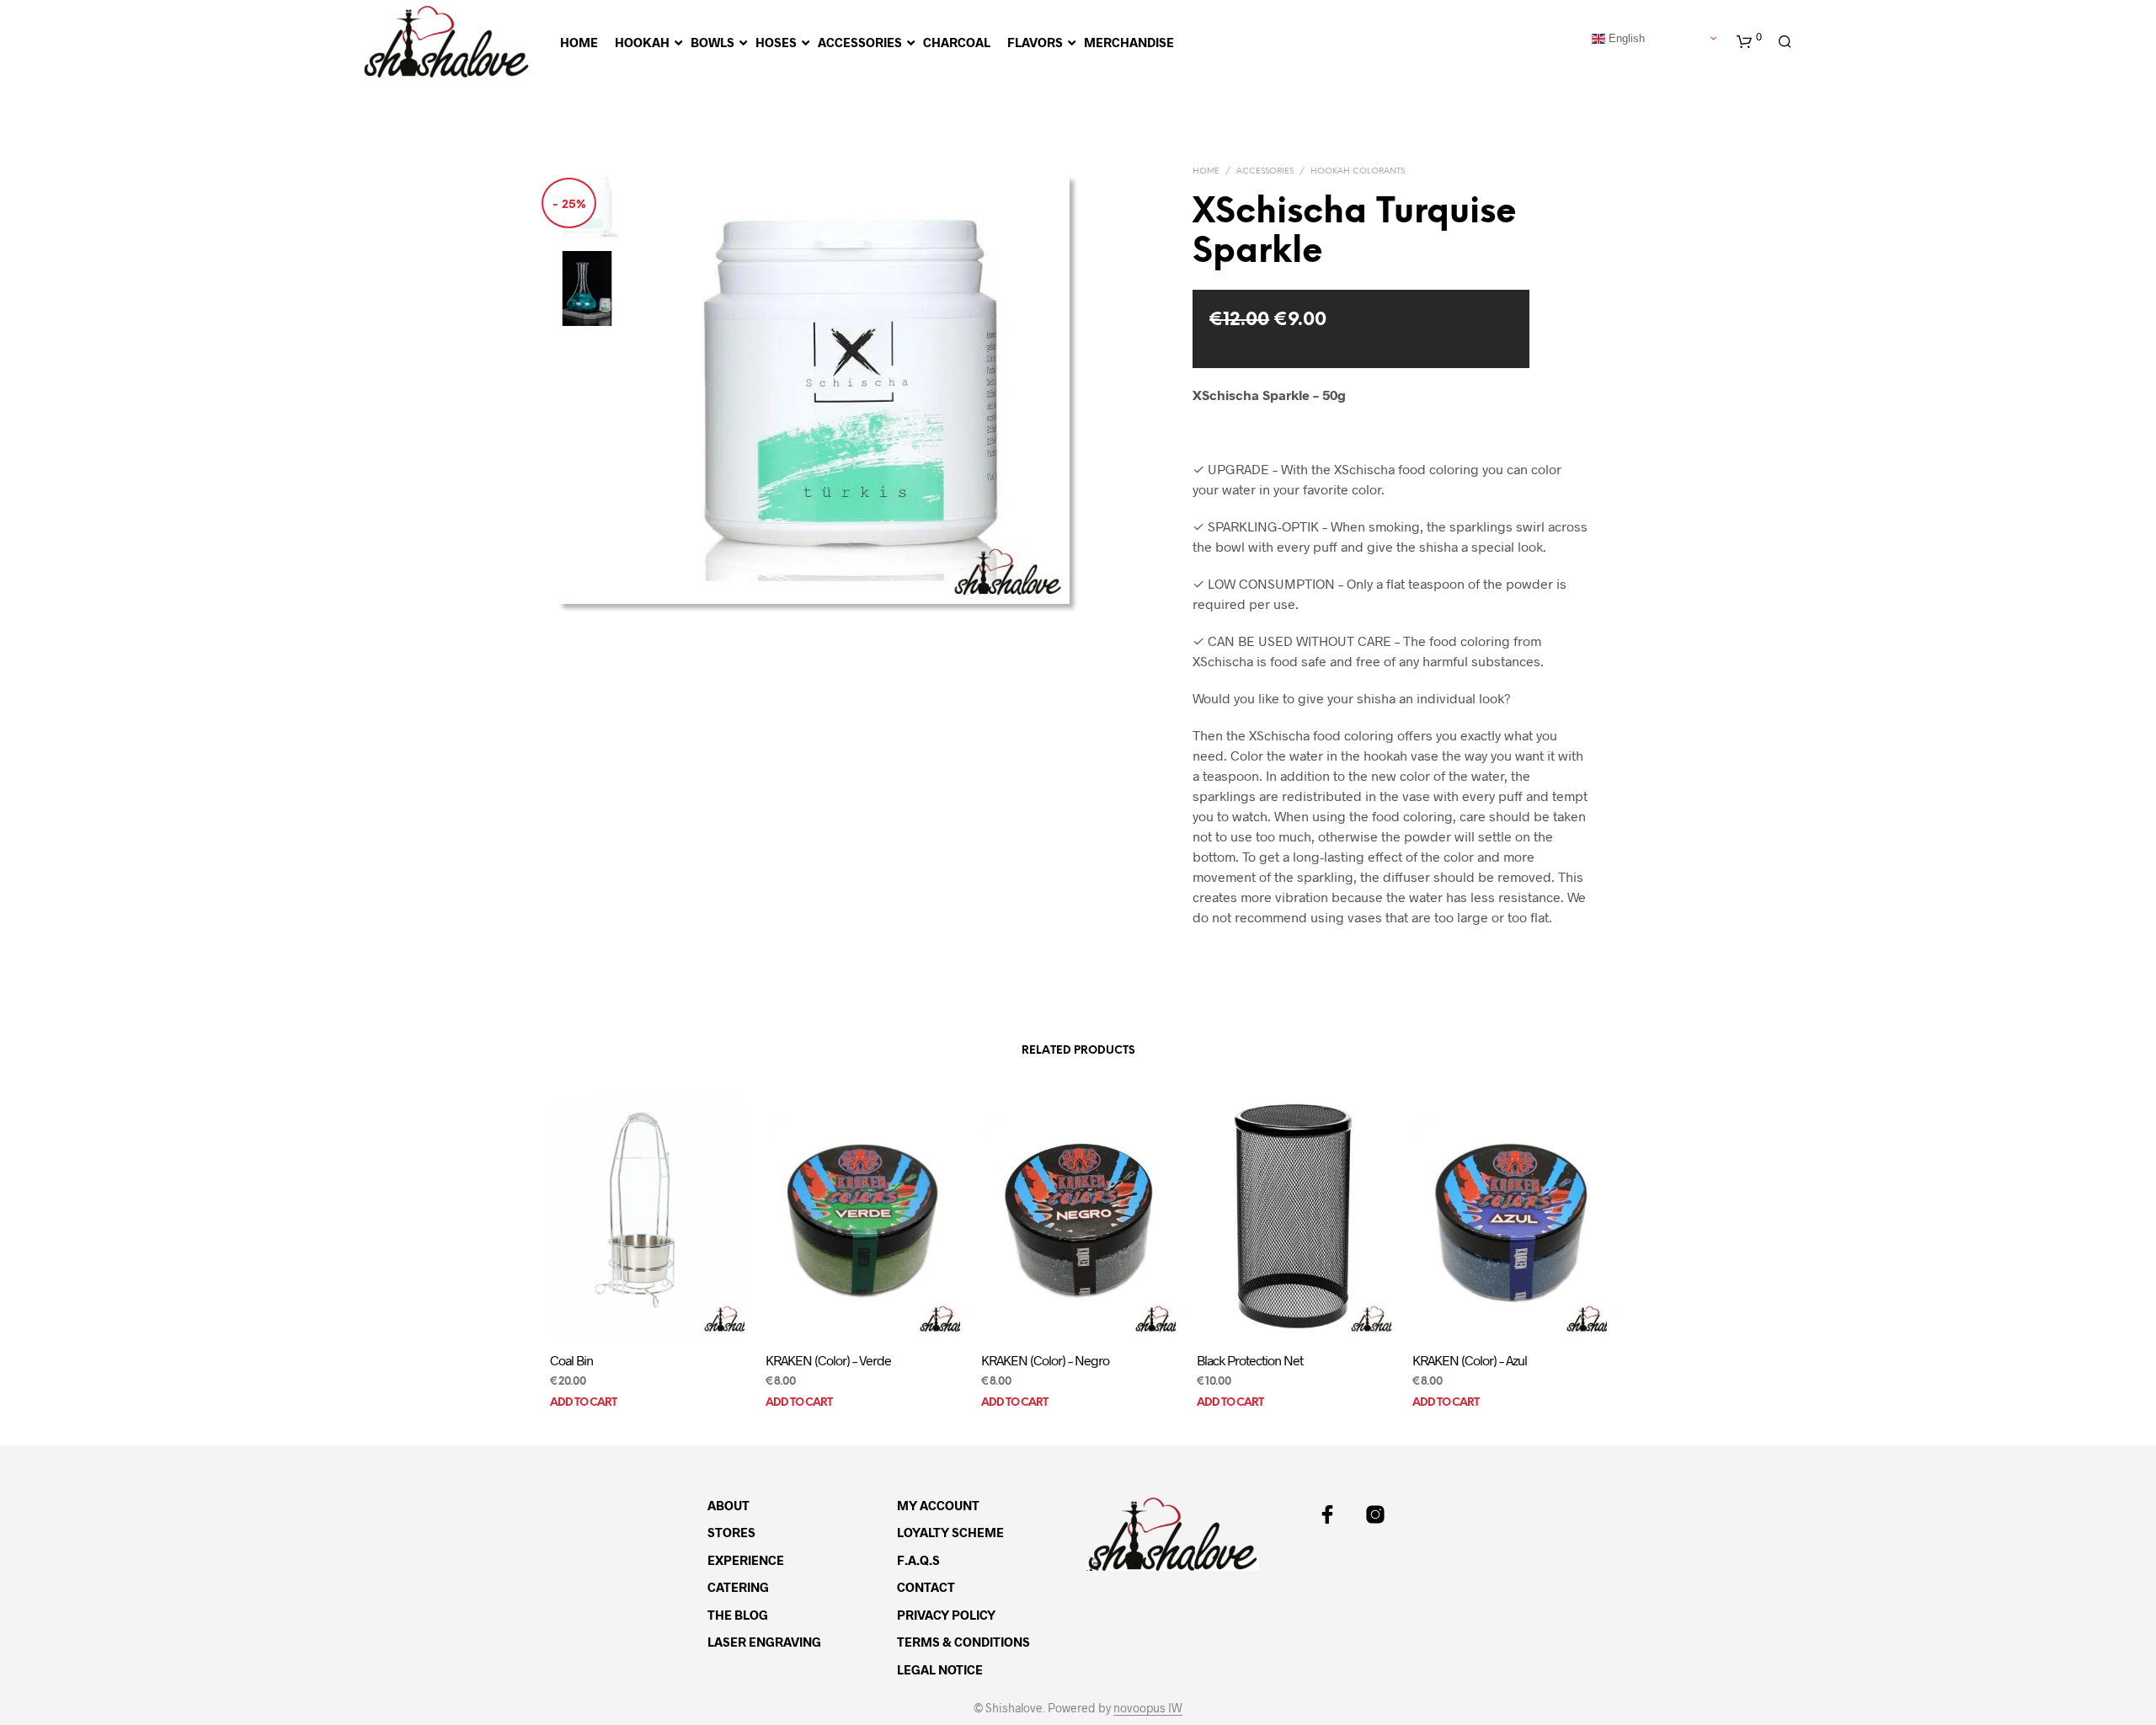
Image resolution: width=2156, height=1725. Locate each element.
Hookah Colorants (1358, 171)
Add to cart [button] (583, 1403)
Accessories (1265, 171)
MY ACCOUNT (938, 1505)
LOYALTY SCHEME (950, 1532)
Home (1206, 171)
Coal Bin (571, 1360)
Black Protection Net (1250, 1360)
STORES (731, 1532)
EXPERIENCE (746, 1560)
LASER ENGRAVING (764, 1642)
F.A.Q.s (918, 1560)
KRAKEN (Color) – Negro (1045, 1360)
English (1625, 37)
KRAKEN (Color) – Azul (1470, 1360)
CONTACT (926, 1587)
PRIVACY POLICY (946, 1615)
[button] (1749, 42)
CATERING (738, 1587)
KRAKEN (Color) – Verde (828, 1360)
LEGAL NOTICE (940, 1669)
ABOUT (728, 1505)
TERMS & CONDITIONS (963, 1642)
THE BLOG (738, 1615)
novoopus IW (1148, 1708)
